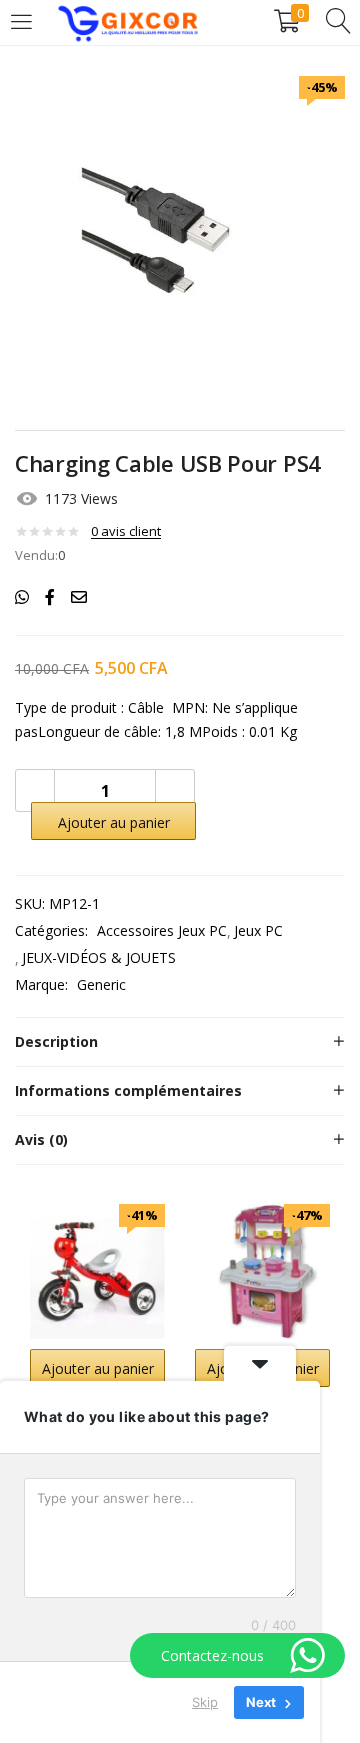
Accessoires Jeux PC (162, 930)
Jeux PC (258, 930)
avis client (126, 531)
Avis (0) (41, 1139)
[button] (97, 1368)
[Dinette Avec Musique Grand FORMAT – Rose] (262, 1269)
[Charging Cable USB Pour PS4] (22, 597)
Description (56, 1041)
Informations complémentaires (128, 1090)
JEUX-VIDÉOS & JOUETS (99, 957)
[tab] (180, 1042)
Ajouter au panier (114, 822)
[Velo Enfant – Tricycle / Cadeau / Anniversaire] (97, 1269)
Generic (101, 984)
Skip (205, 1702)
